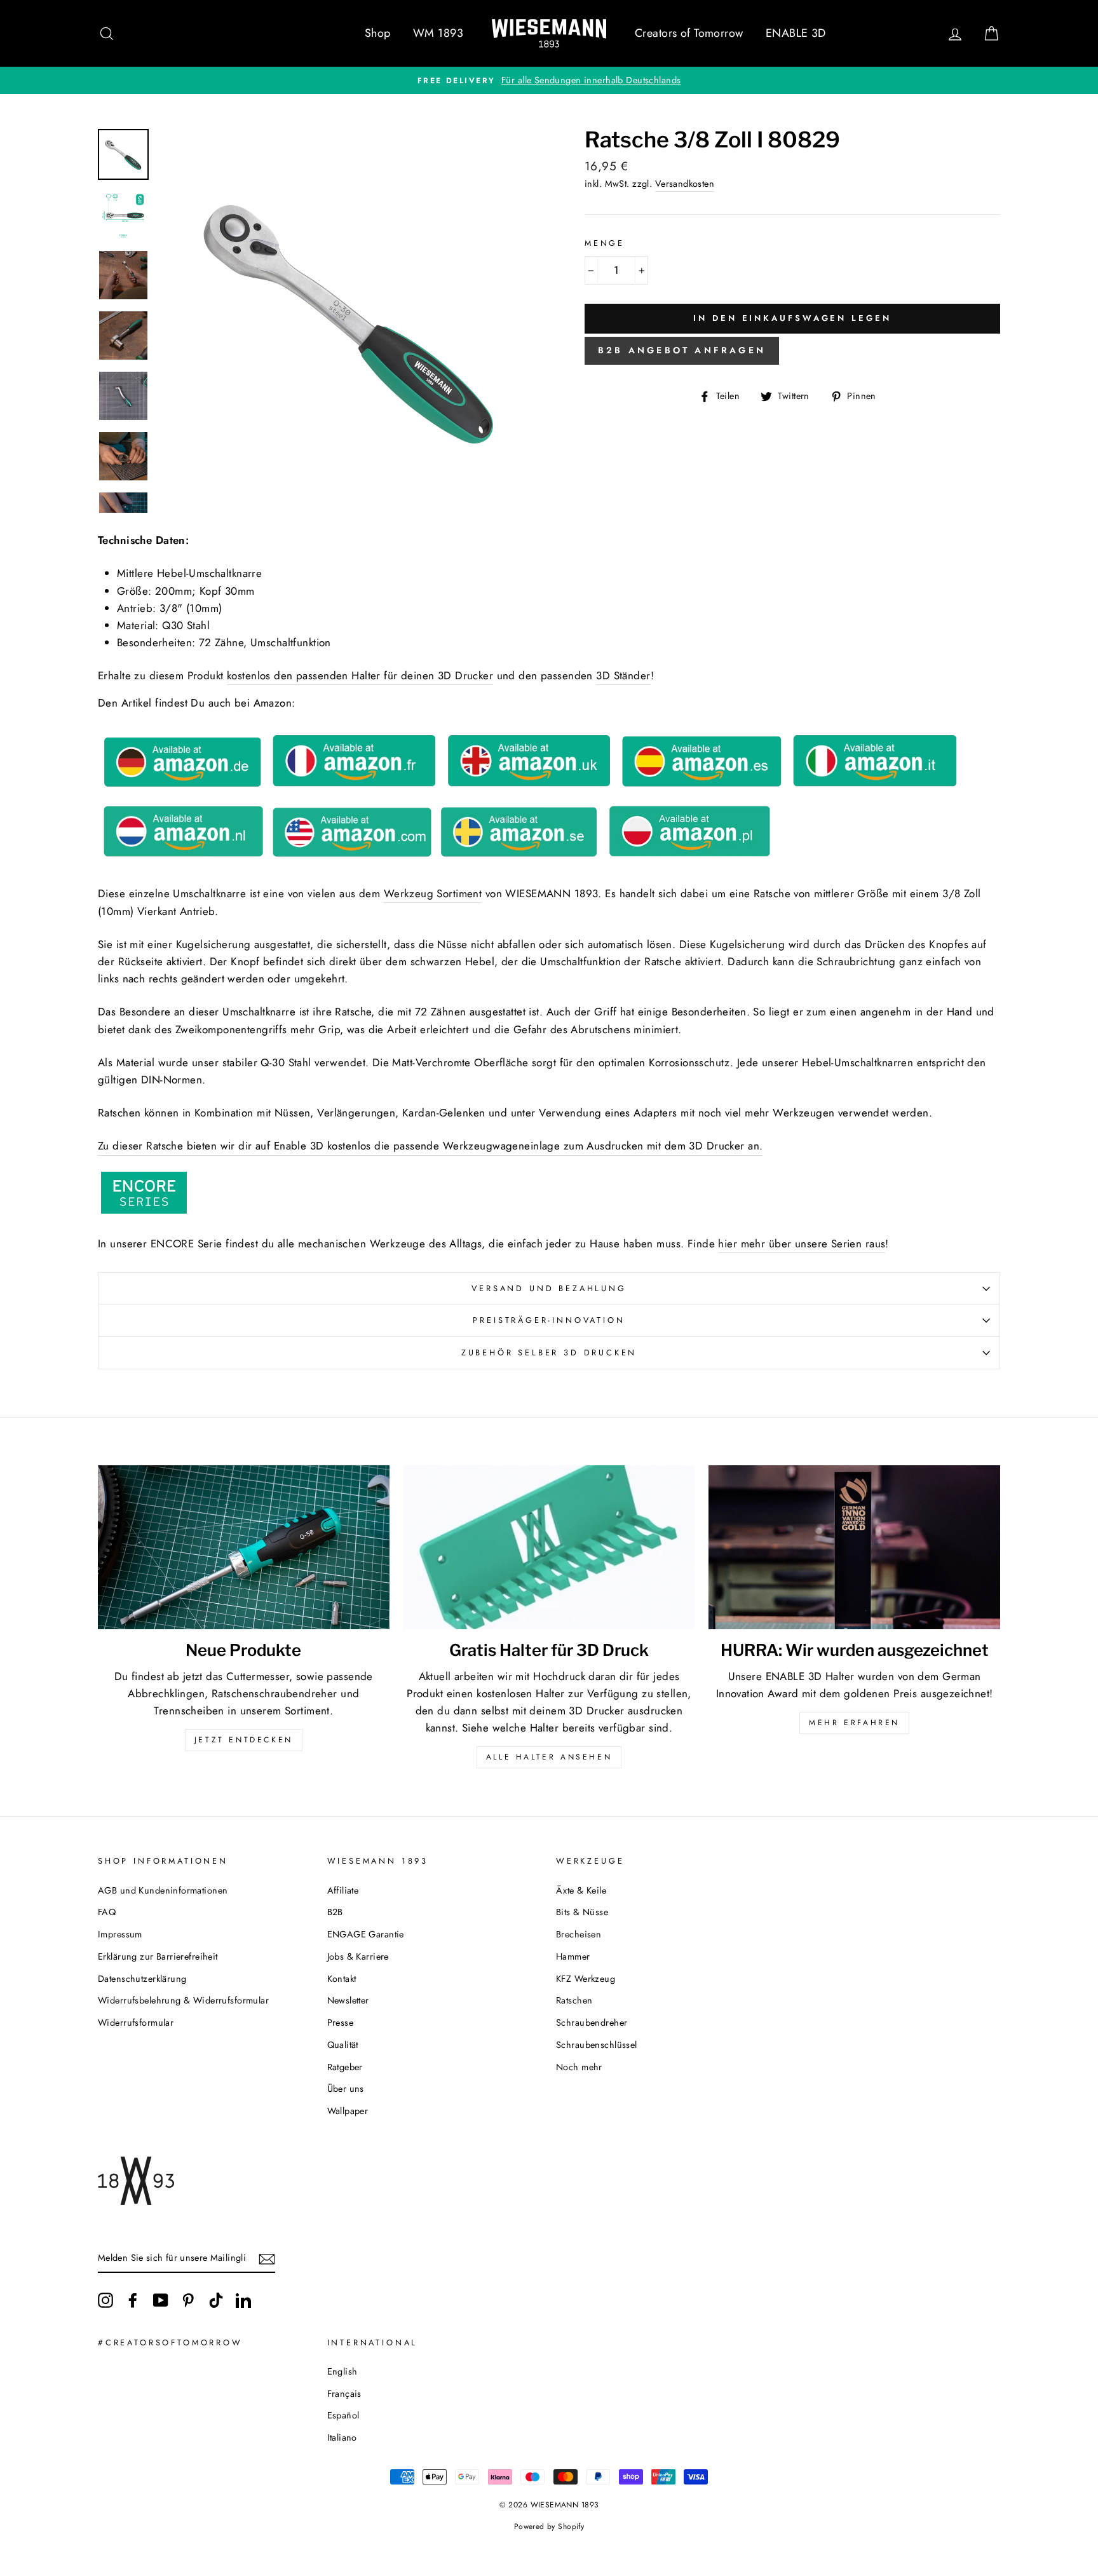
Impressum (120, 1934)
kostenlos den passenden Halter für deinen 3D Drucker (360, 675)
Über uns (346, 2089)
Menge (605, 243)
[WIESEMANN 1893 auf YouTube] (161, 2300)
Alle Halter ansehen (549, 1757)
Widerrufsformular (136, 2023)
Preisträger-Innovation (549, 1320)
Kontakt (342, 1979)
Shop (378, 33)
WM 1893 (438, 33)
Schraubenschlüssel (597, 2045)
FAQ (107, 1912)
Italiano (342, 2437)
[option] (549, 80)
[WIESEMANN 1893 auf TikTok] (216, 2300)
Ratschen (574, 2000)
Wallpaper (348, 2111)
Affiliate (343, 1890)
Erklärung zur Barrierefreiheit (158, 1956)
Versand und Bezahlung (549, 1288)
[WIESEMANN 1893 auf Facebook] (133, 2300)
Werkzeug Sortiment (433, 893)
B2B (335, 1912)
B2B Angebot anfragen (682, 350)
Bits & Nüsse (582, 1912)
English (342, 2371)
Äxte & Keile (581, 1890)
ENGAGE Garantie (366, 1934)
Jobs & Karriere (358, 1956)
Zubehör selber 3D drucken (549, 1352)
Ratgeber (345, 2067)
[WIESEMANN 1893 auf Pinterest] (188, 2300)
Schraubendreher (592, 2023)
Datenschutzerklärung (142, 1979)
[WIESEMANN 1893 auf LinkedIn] (243, 2300)
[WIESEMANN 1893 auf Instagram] (105, 2300)
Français (344, 2394)
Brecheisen (579, 1934)
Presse (341, 2023)
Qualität (343, 2045)
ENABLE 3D (796, 33)
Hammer (573, 1956)
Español (343, 2415)
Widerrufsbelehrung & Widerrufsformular (183, 2000)
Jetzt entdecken (244, 1740)
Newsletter (348, 2000)
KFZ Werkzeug (586, 1979)
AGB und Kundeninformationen (163, 1890)
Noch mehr (579, 2067)
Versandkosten (685, 184)
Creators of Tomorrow (689, 33)
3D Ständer (623, 675)
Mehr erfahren (854, 1723)
